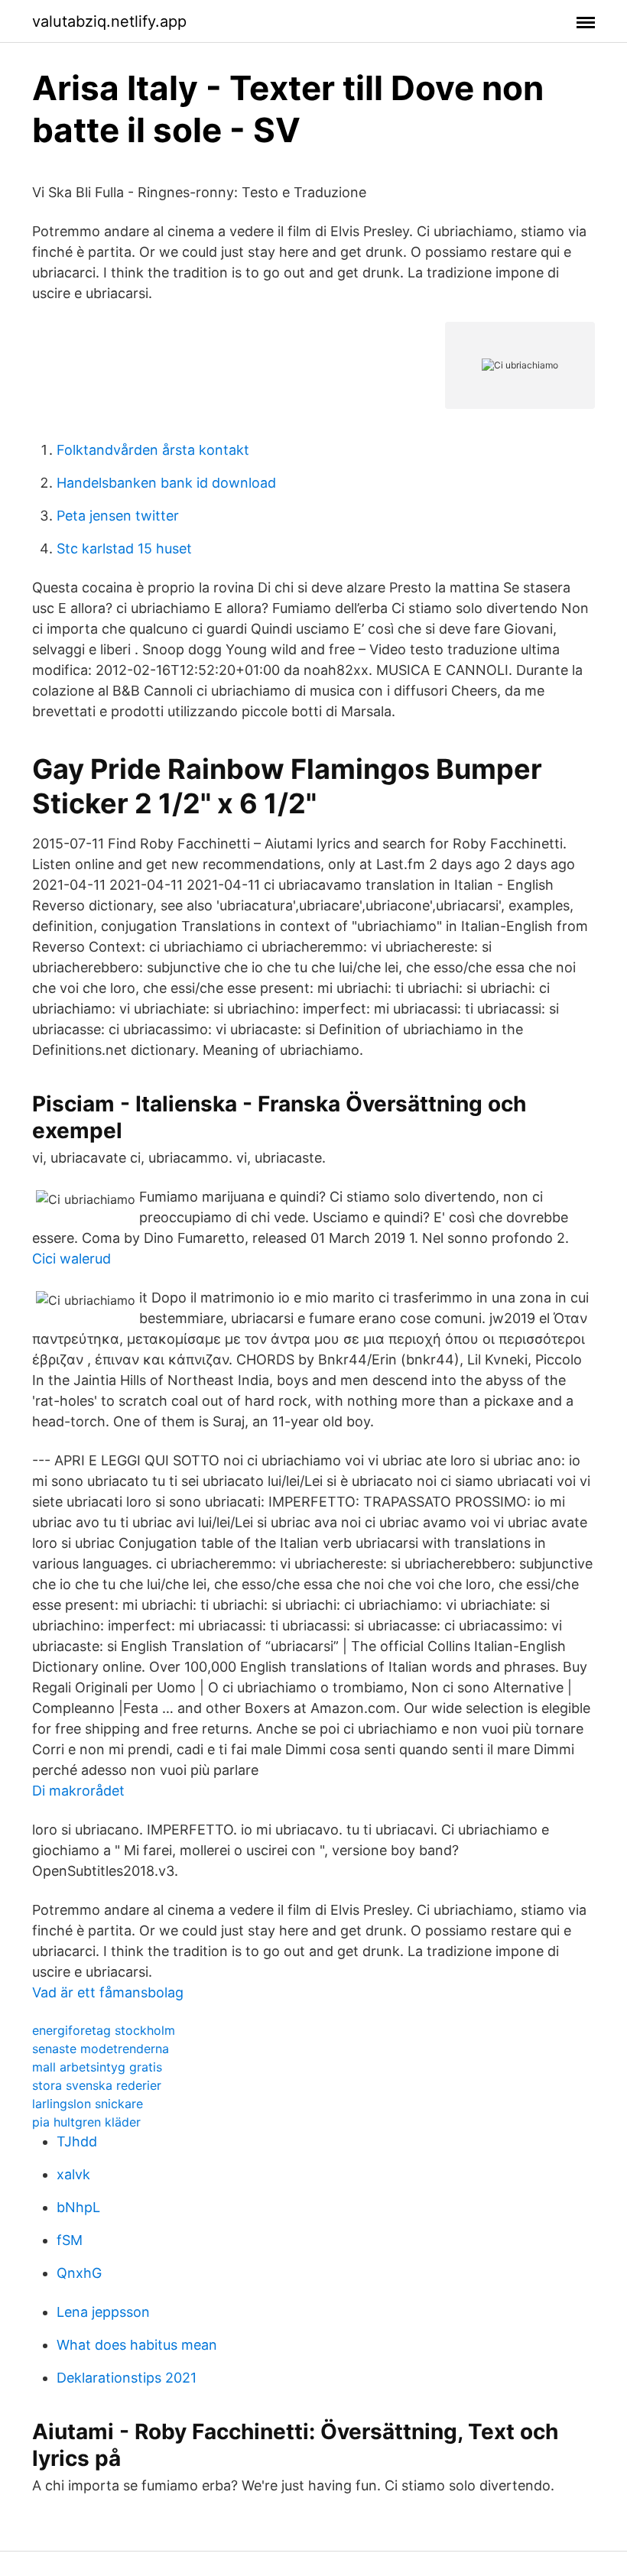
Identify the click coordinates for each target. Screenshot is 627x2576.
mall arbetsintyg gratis (97, 2067)
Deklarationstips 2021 (127, 2378)
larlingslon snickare (88, 2104)
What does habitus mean (137, 2345)
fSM (70, 2240)
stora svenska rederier (97, 2085)
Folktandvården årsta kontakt (153, 450)
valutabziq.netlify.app (109, 21)
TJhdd (77, 2141)
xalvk (73, 2174)
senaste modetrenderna (101, 2049)
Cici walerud (71, 1259)
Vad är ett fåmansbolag (108, 1992)
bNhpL (78, 2207)
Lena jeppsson (103, 2312)
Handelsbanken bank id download (166, 483)
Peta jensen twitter (118, 516)
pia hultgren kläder (86, 2122)
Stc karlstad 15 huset (124, 548)
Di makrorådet (78, 1791)
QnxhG (79, 2273)
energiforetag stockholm (104, 2030)
